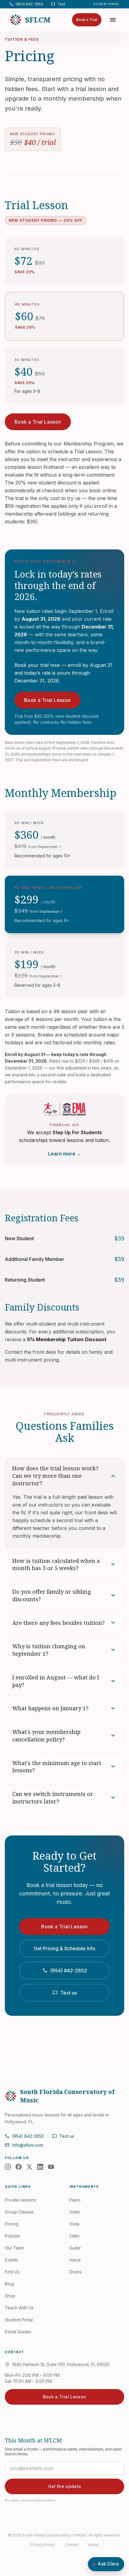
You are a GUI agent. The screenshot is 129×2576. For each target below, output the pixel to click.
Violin (75, 2212)
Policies (12, 2236)
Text (58, 4)
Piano (75, 2200)
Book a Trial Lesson (38, 422)
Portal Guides (18, 2332)
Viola (74, 2224)
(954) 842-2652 (26, 4)
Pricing (12, 2224)
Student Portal (106, 4)
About (93, 2545)
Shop (10, 2296)
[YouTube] (51, 2167)
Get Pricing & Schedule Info (64, 1948)
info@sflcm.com (24, 2145)
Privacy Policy (43, 2545)
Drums (75, 2272)
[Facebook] (19, 2167)
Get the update (65, 2486)
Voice (75, 2260)
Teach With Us (19, 2308)
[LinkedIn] (40, 2167)
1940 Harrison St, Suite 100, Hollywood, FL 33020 (57, 2365)
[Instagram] (8, 2167)
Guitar (75, 2248)
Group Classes (19, 2212)
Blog (9, 2284)
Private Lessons (20, 2200)
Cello (74, 2236)
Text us (65, 1993)
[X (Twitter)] (29, 2167)
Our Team (15, 2248)
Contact (72, 2545)
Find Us (12, 2272)
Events (11, 2260)
